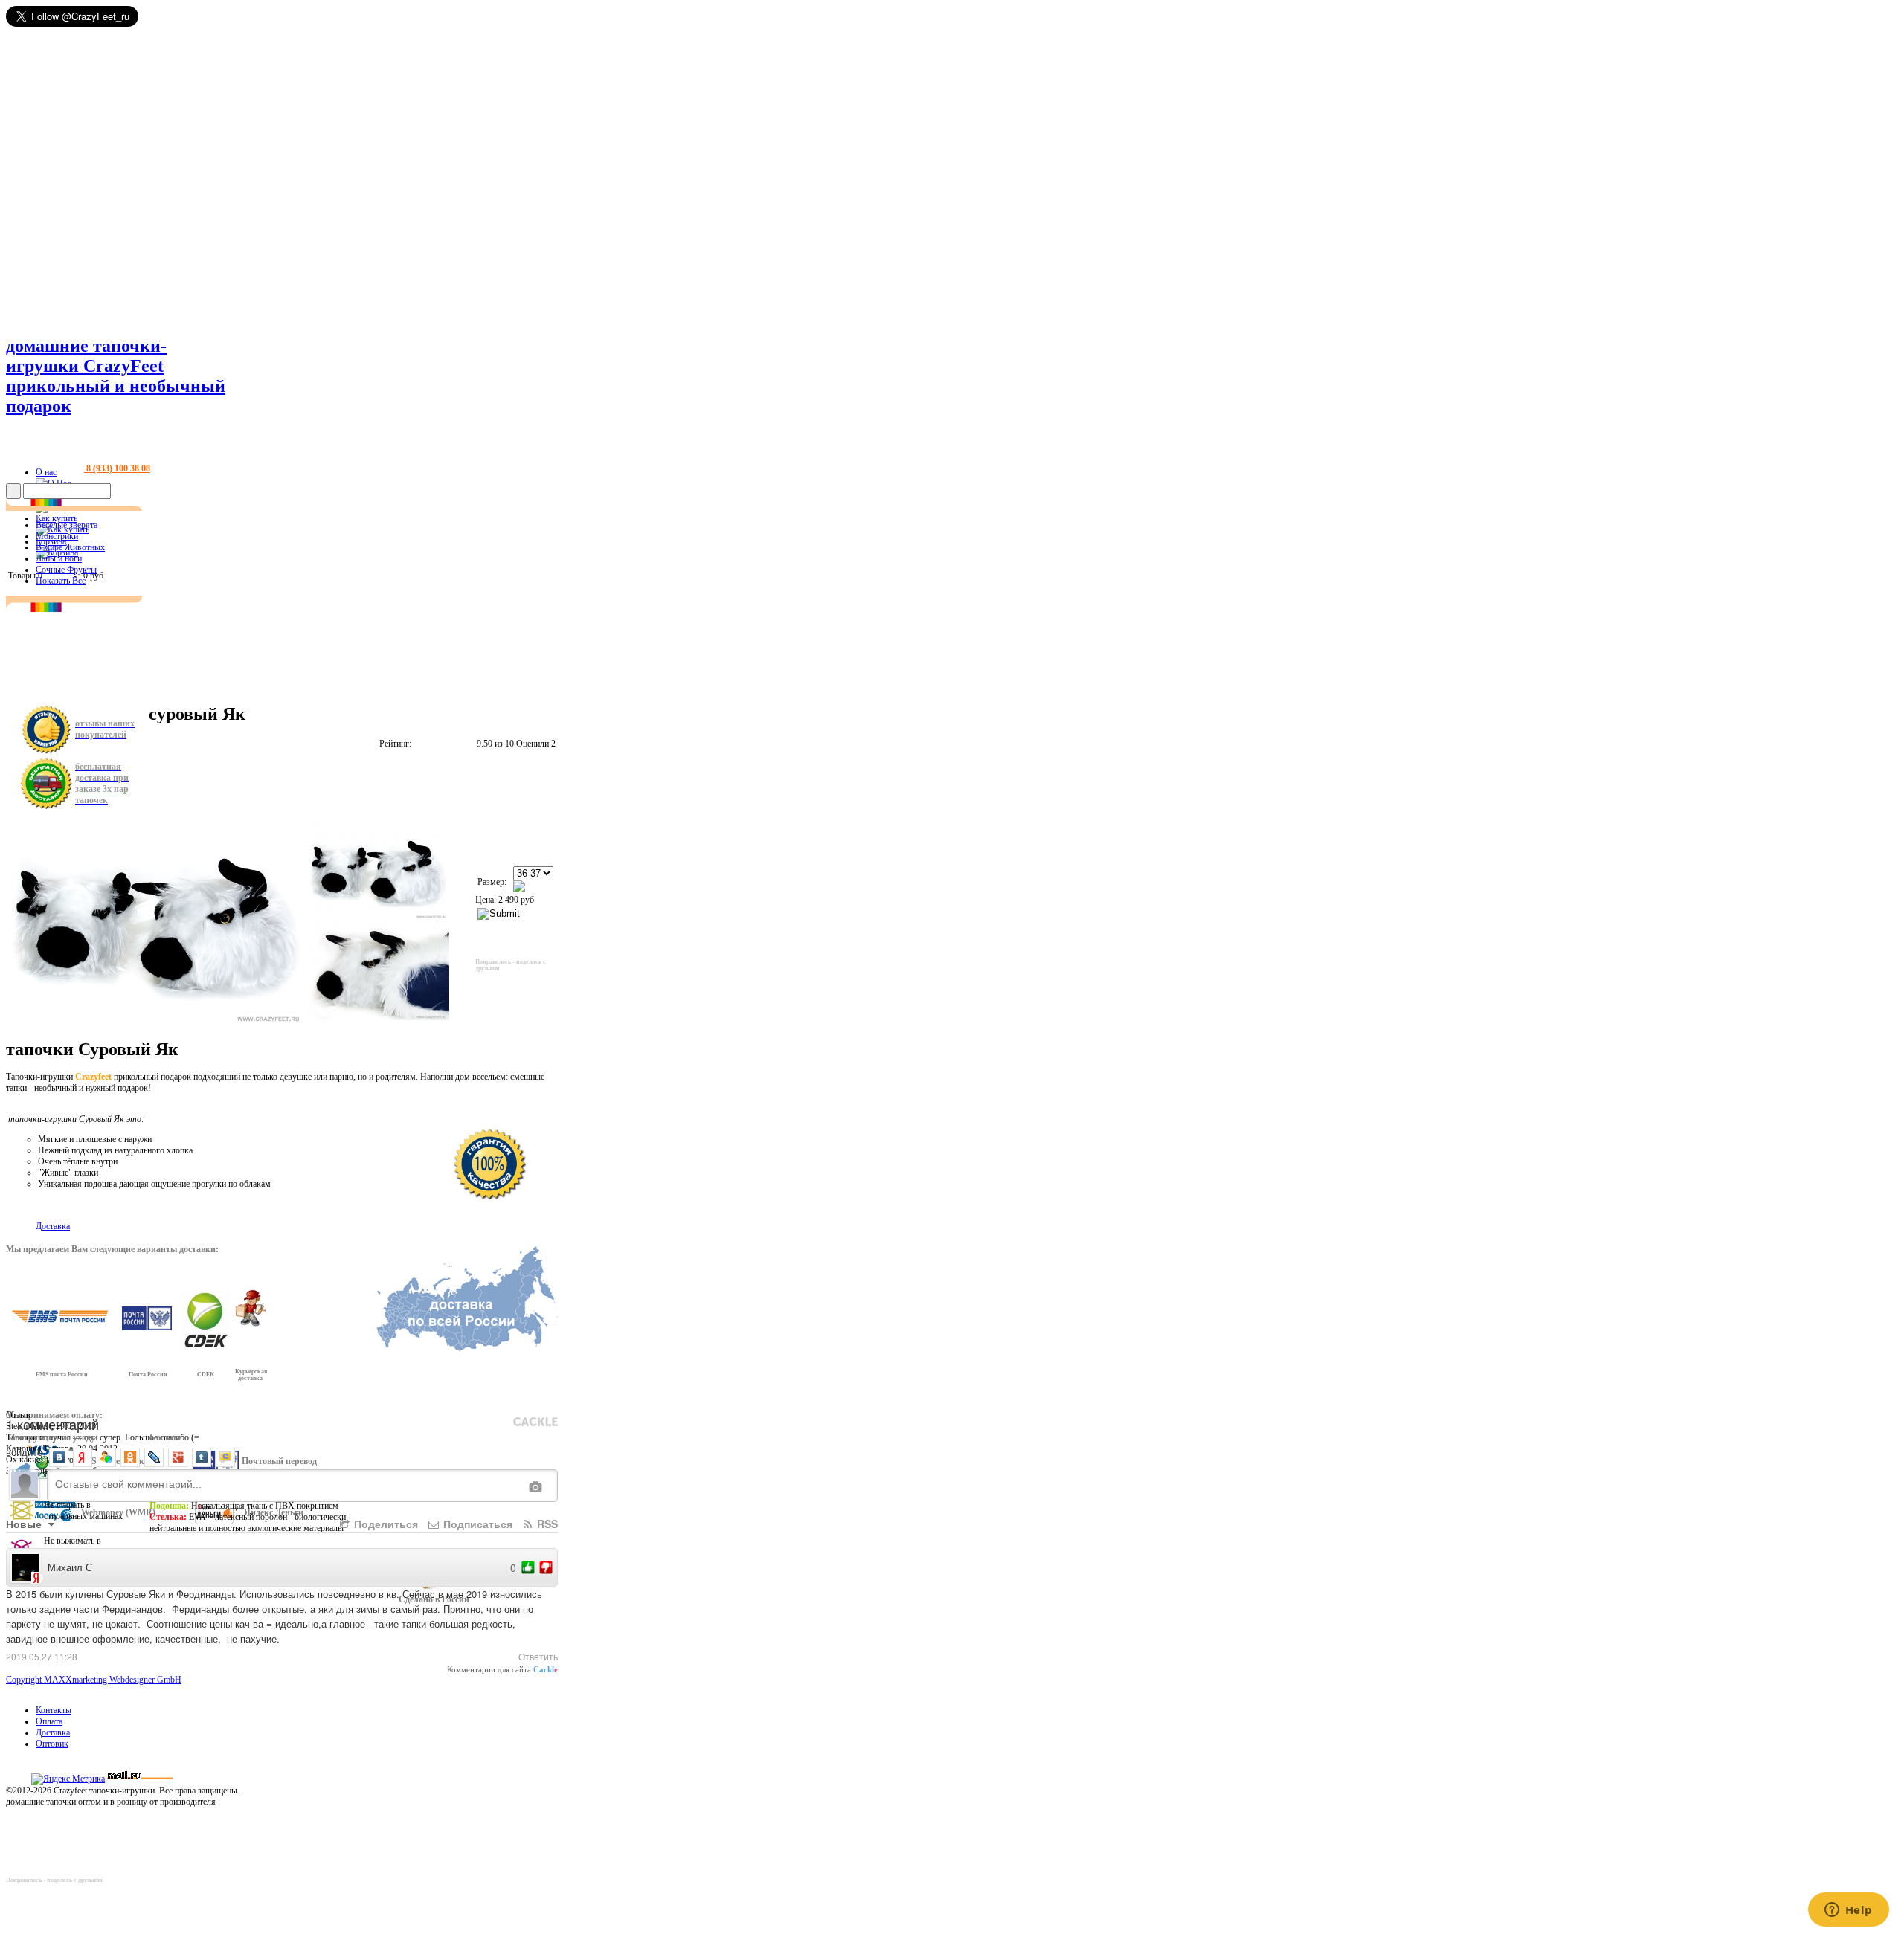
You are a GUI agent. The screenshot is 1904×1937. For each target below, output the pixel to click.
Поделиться (385, 1524)
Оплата (49, 1721)
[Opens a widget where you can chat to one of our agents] (1848, 1911)
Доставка (53, 1733)
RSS (546, 1524)
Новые (25, 1524)
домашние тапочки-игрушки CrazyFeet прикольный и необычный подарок (116, 376)
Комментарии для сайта (502, 1669)
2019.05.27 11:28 (42, 1656)
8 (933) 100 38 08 (117, 468)
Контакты (54, 1710)
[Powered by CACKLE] (535, 1422)
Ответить (538, 1656)
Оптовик (52, 1744)
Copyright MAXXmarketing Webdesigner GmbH (94, 1680)
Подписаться (476, 1524)
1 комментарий (52, 1424)
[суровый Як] (379, 870)
